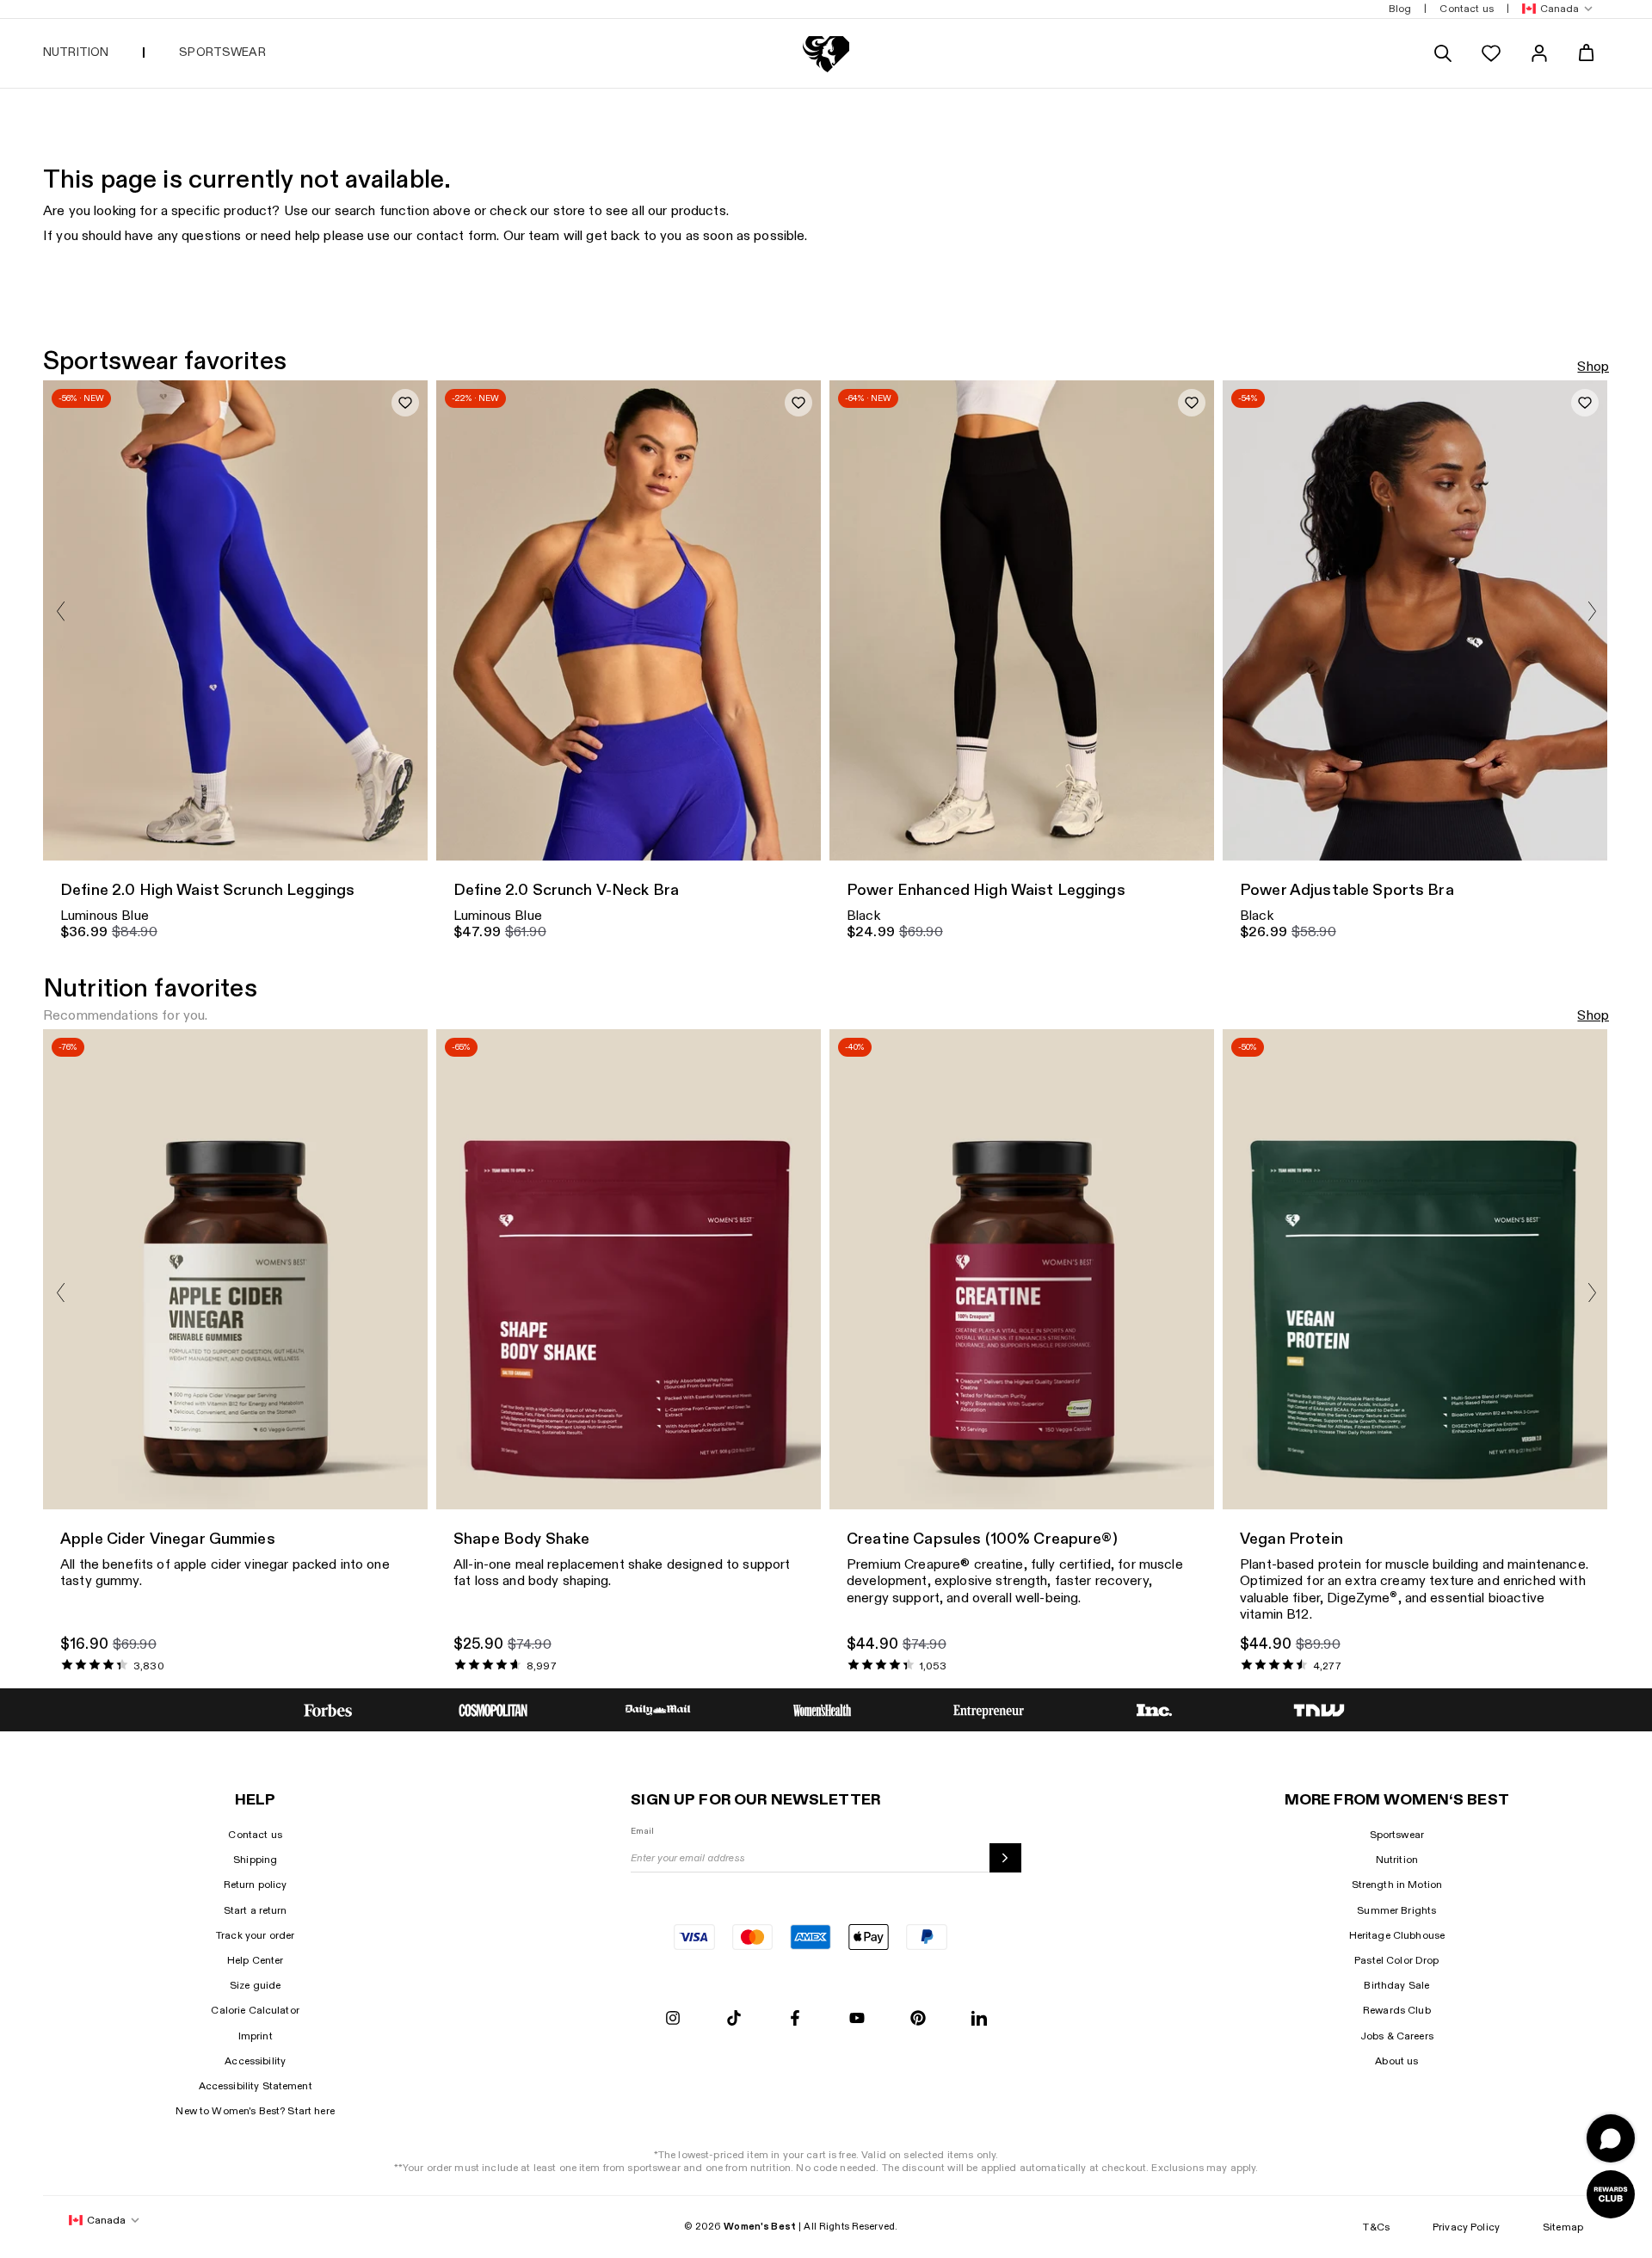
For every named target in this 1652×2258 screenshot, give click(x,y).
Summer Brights (1396, 1910)
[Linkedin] (979, 2019)
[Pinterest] (918, 2019)
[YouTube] (857, 2019)
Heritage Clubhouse (1397, 1935)
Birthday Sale (1396, 1985)
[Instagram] (673, 2019)
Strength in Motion (1397, 1885)
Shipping (255, 1860)
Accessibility (255, 2061)
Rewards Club (1397, 2010)
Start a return (256, 1910)
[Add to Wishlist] (405, 403)
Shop (1593, 367)
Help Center (256, 1960)
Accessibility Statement (256, 2086)
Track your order (255, 1935)
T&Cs (1376, 2227)
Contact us (255, 1835)
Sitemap (1563, 2227)
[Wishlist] (1491, 53)
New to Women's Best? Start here (255, 2111)
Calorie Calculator (255, 2010)
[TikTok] (734, 2019)
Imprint (256, 2036)
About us (1396, 2061)
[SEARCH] (1443, 53)
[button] (1554, 9)
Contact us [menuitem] (1466, 9)
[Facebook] (795, 2019)
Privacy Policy (1466, 2227)
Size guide (255, 1985)
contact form (457, 236)
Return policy (256, 1885)
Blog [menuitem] (1400, 9)
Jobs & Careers (1397, 2036)
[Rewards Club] (1611, 2194)
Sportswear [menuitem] (222, 52)
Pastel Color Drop (1396, 1960)
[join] (1005, 1858)
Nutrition (1397, 1860)
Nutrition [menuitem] (76, 52)
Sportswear (1397, 1835)
